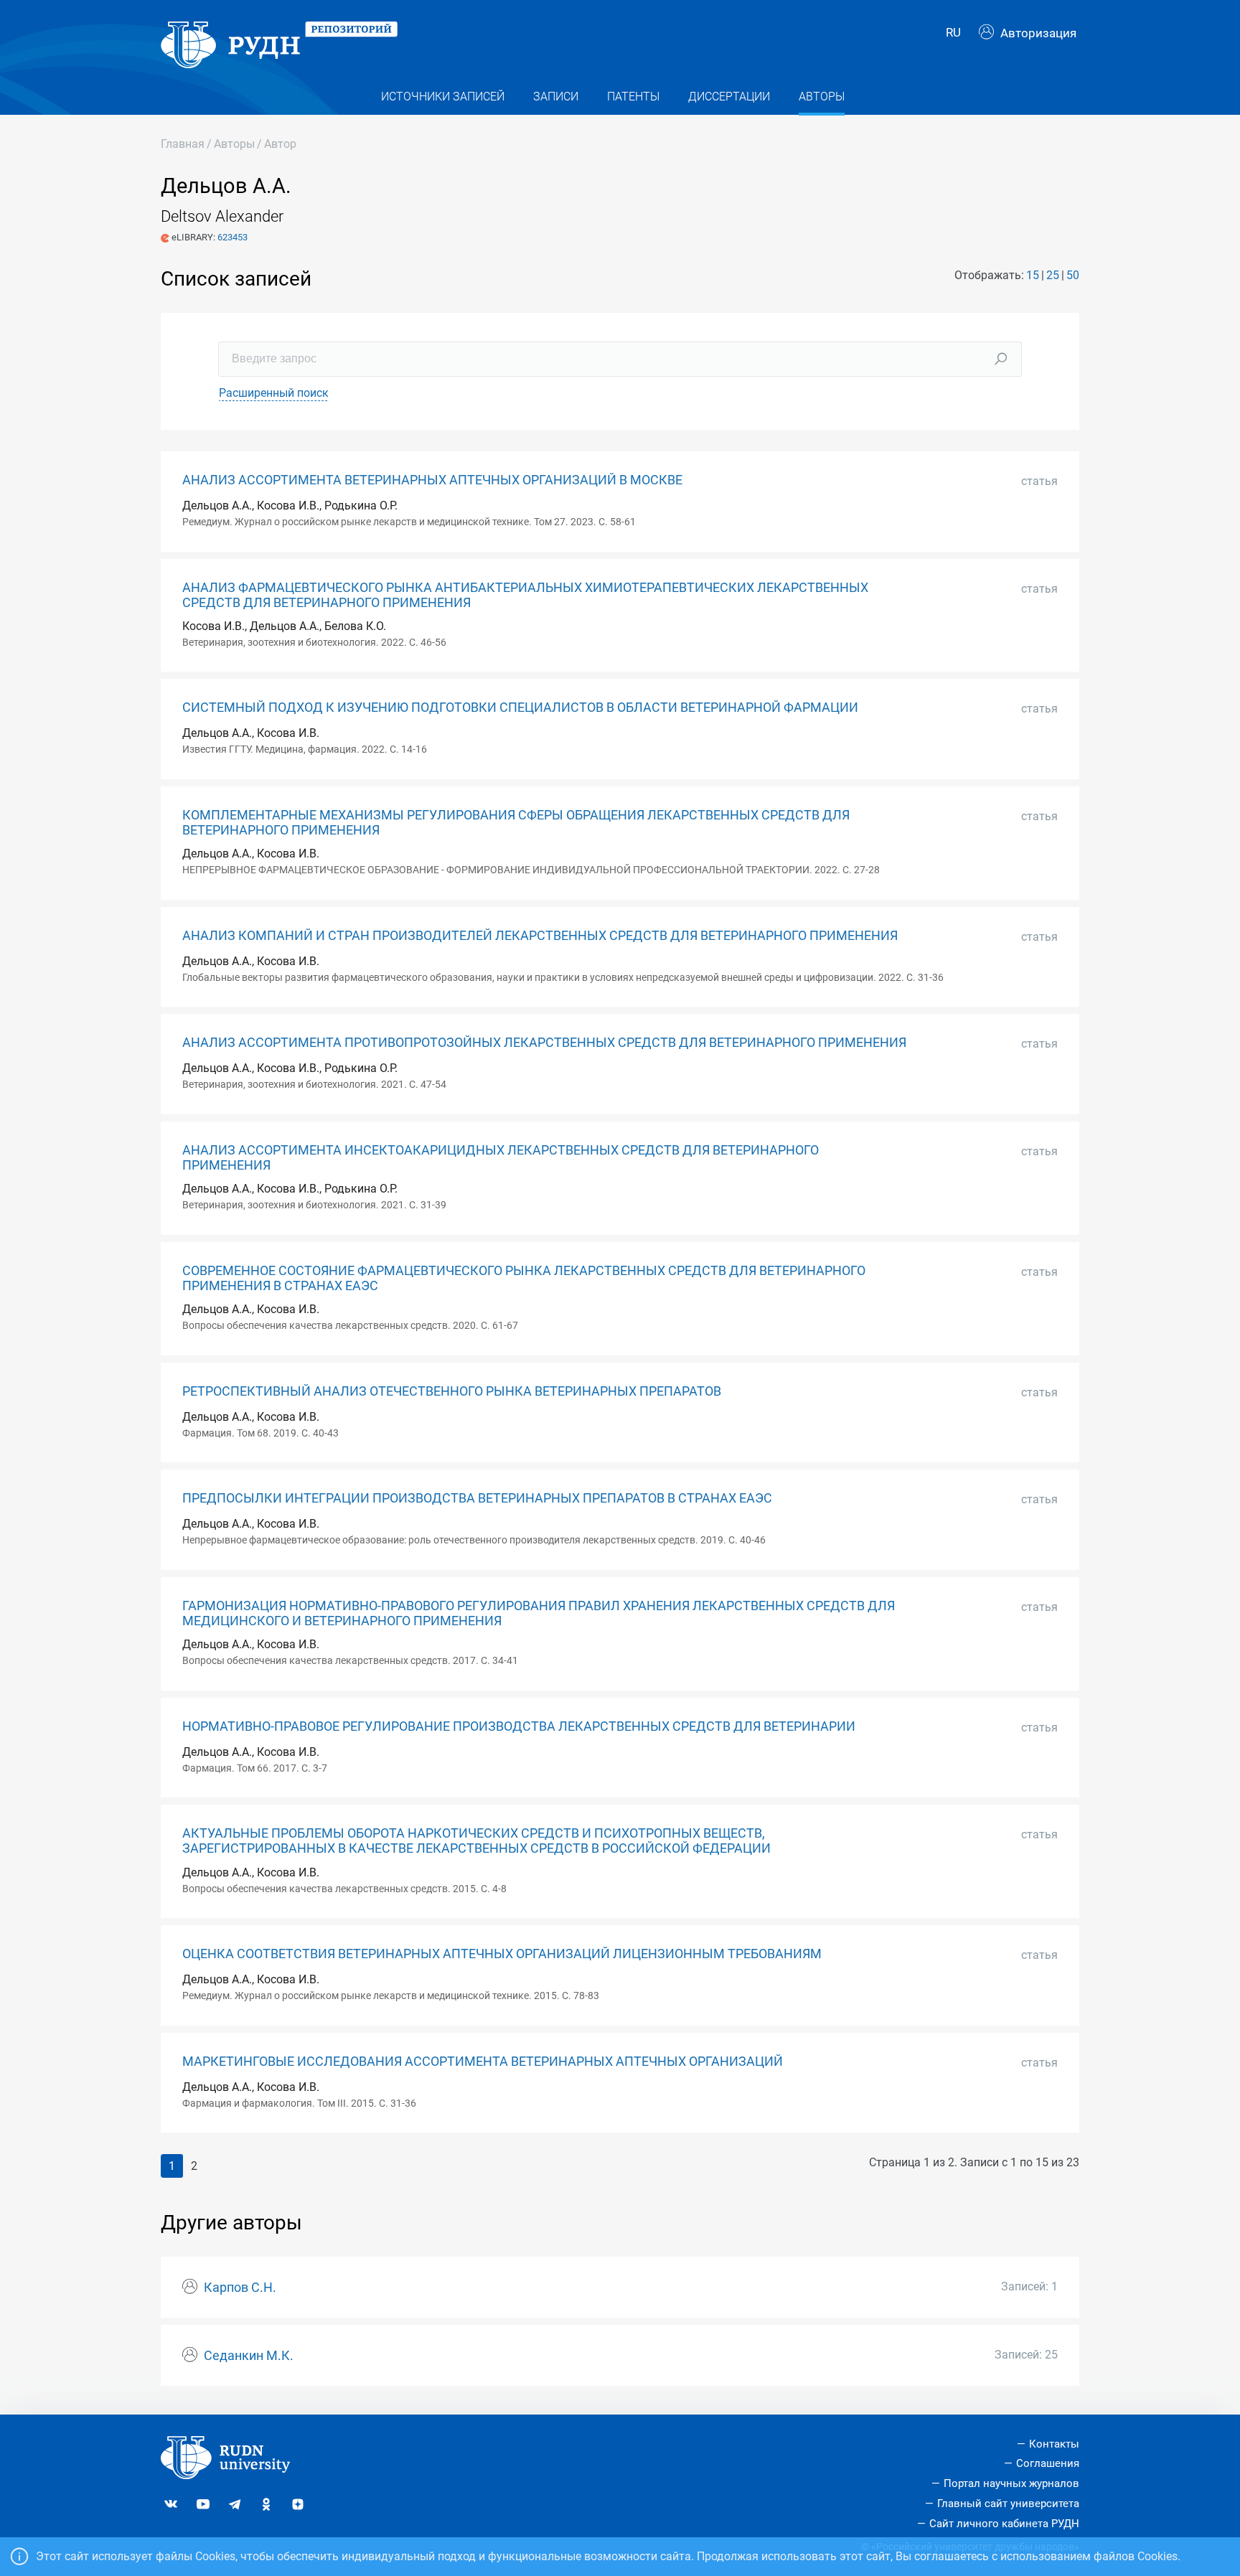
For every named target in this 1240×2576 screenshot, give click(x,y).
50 (1073, 275)
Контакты (1054, 2444)
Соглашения (1048, 2463)
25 (1053, 275)
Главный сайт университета (1008, 2504)
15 (1033, 275)
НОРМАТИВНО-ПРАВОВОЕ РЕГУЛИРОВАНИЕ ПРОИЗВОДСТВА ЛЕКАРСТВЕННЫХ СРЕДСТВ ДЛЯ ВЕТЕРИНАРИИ (519, 1726)
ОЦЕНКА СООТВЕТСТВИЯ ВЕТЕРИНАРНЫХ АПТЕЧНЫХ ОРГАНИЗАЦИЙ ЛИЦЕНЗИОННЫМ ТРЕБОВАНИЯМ (502, 1954)
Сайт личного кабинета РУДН (1004, 2524)
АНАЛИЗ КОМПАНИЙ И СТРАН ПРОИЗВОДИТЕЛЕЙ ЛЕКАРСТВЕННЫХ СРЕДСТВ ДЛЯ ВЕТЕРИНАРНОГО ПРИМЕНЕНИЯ (540, 936)
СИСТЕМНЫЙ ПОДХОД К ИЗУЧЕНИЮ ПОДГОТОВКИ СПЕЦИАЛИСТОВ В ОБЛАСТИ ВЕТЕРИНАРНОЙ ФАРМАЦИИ (520, 708)
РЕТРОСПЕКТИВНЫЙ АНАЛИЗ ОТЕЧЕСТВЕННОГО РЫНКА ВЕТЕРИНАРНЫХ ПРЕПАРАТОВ (452, 1391)
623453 (232, 237)
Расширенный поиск (274, 393)
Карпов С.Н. (240, 2288)
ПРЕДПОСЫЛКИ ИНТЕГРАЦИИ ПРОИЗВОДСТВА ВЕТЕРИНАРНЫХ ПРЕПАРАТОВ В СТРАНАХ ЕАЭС (477, 1498)
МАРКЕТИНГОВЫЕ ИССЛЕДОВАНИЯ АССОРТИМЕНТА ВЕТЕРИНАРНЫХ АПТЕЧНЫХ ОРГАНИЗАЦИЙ (483, 2062)
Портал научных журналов (1011, 2483)
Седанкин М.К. (249, 2356)
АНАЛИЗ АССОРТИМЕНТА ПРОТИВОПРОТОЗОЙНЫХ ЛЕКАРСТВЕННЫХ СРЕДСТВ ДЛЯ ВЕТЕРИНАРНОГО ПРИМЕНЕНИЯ (544, 1043)
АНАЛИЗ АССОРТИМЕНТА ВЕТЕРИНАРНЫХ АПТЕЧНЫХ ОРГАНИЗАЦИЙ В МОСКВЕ (432, 480)
